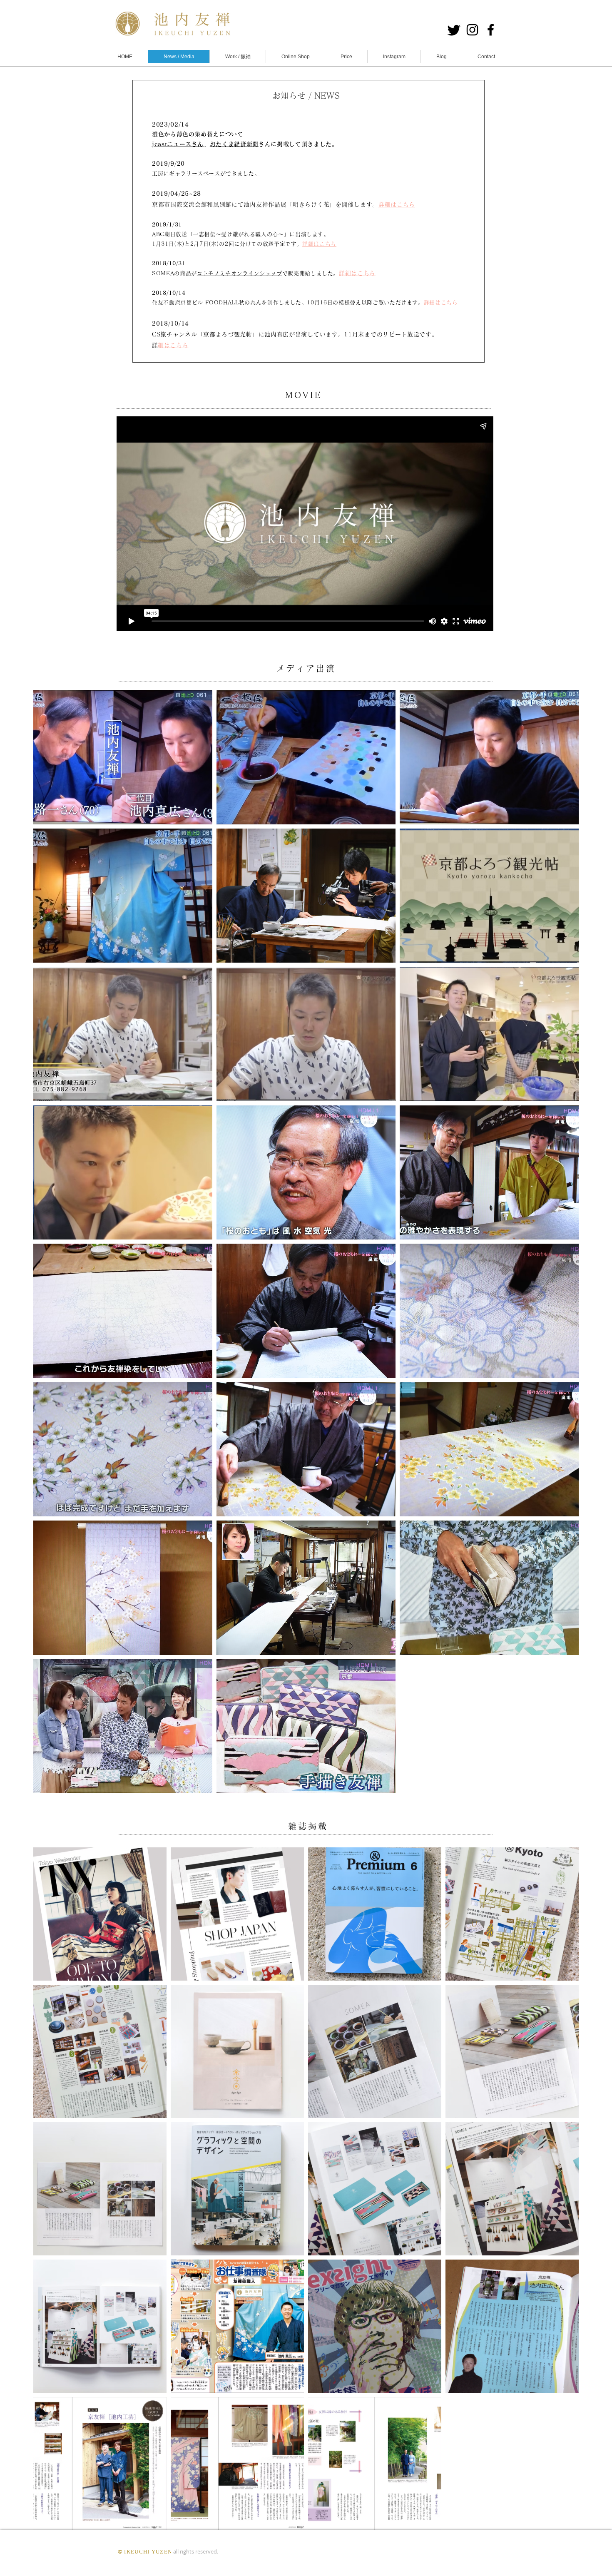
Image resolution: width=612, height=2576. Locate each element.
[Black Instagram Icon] (472, 30)
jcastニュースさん (178, 144)
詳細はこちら (319, 244)
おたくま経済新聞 (234, 144)
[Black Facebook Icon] (491, 30)
